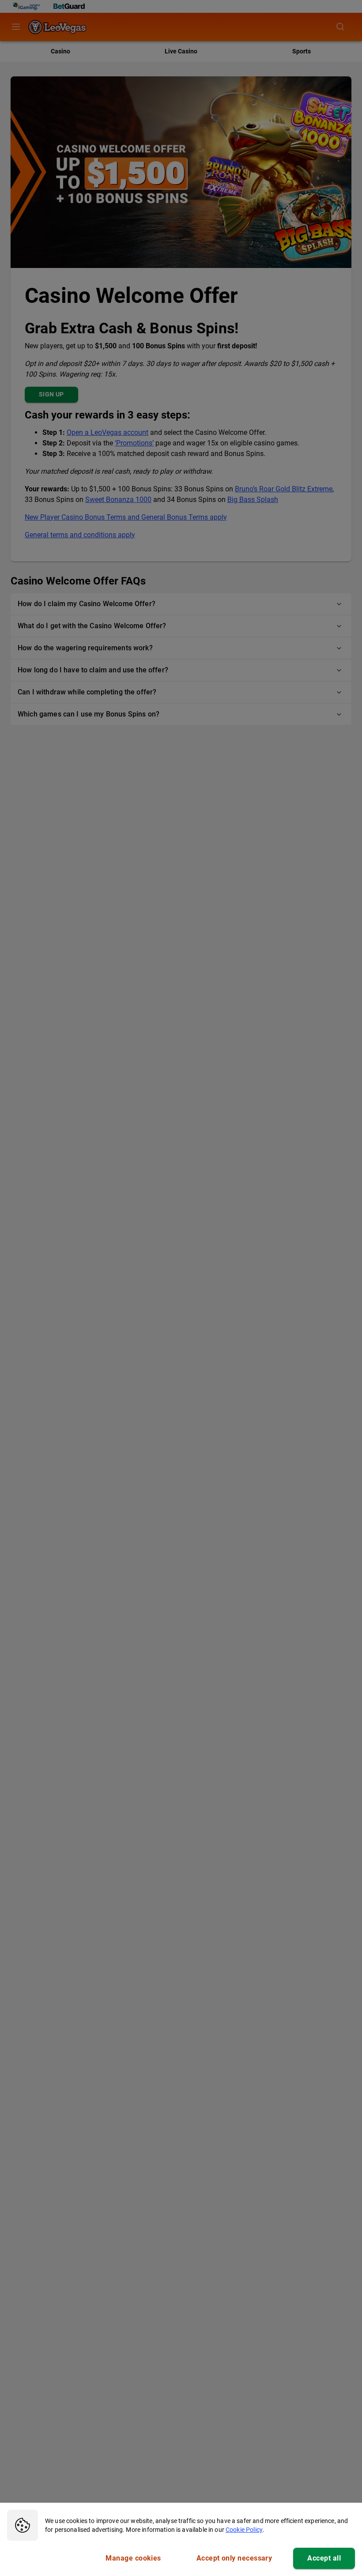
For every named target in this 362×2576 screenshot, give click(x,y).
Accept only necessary (234, 2558)
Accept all (324, 2558)
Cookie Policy (244, 2530)
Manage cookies (133, 2558)
